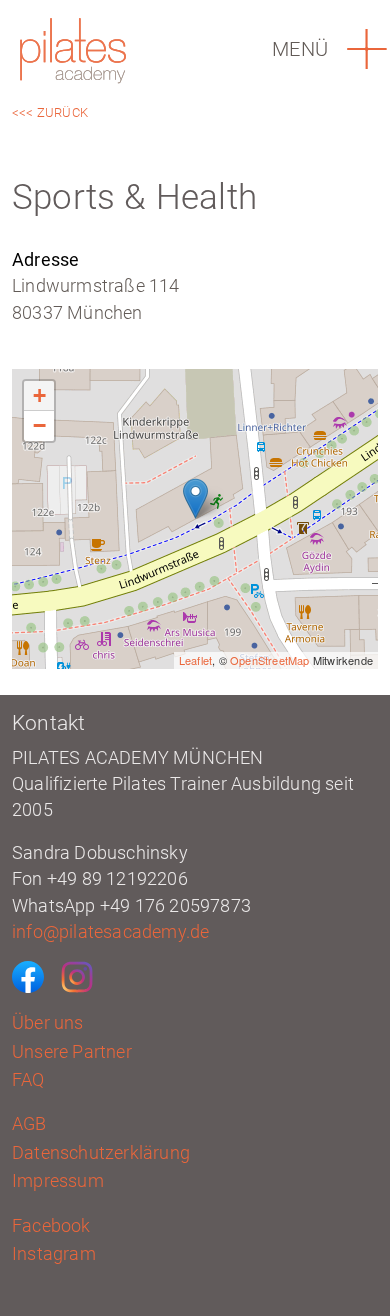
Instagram (54, 1254)
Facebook (51, 1226)
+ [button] (39, 395)
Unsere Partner (72, 1052)
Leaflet (195, 660)
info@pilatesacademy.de (110, 932)
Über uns (48, 1023)
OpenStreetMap (270, 660)
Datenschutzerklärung (101, 1153)
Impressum (58, 1181)
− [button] (39, 425)
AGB (29, 1124)
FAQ (28, 1080)
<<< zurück (50, 112)
